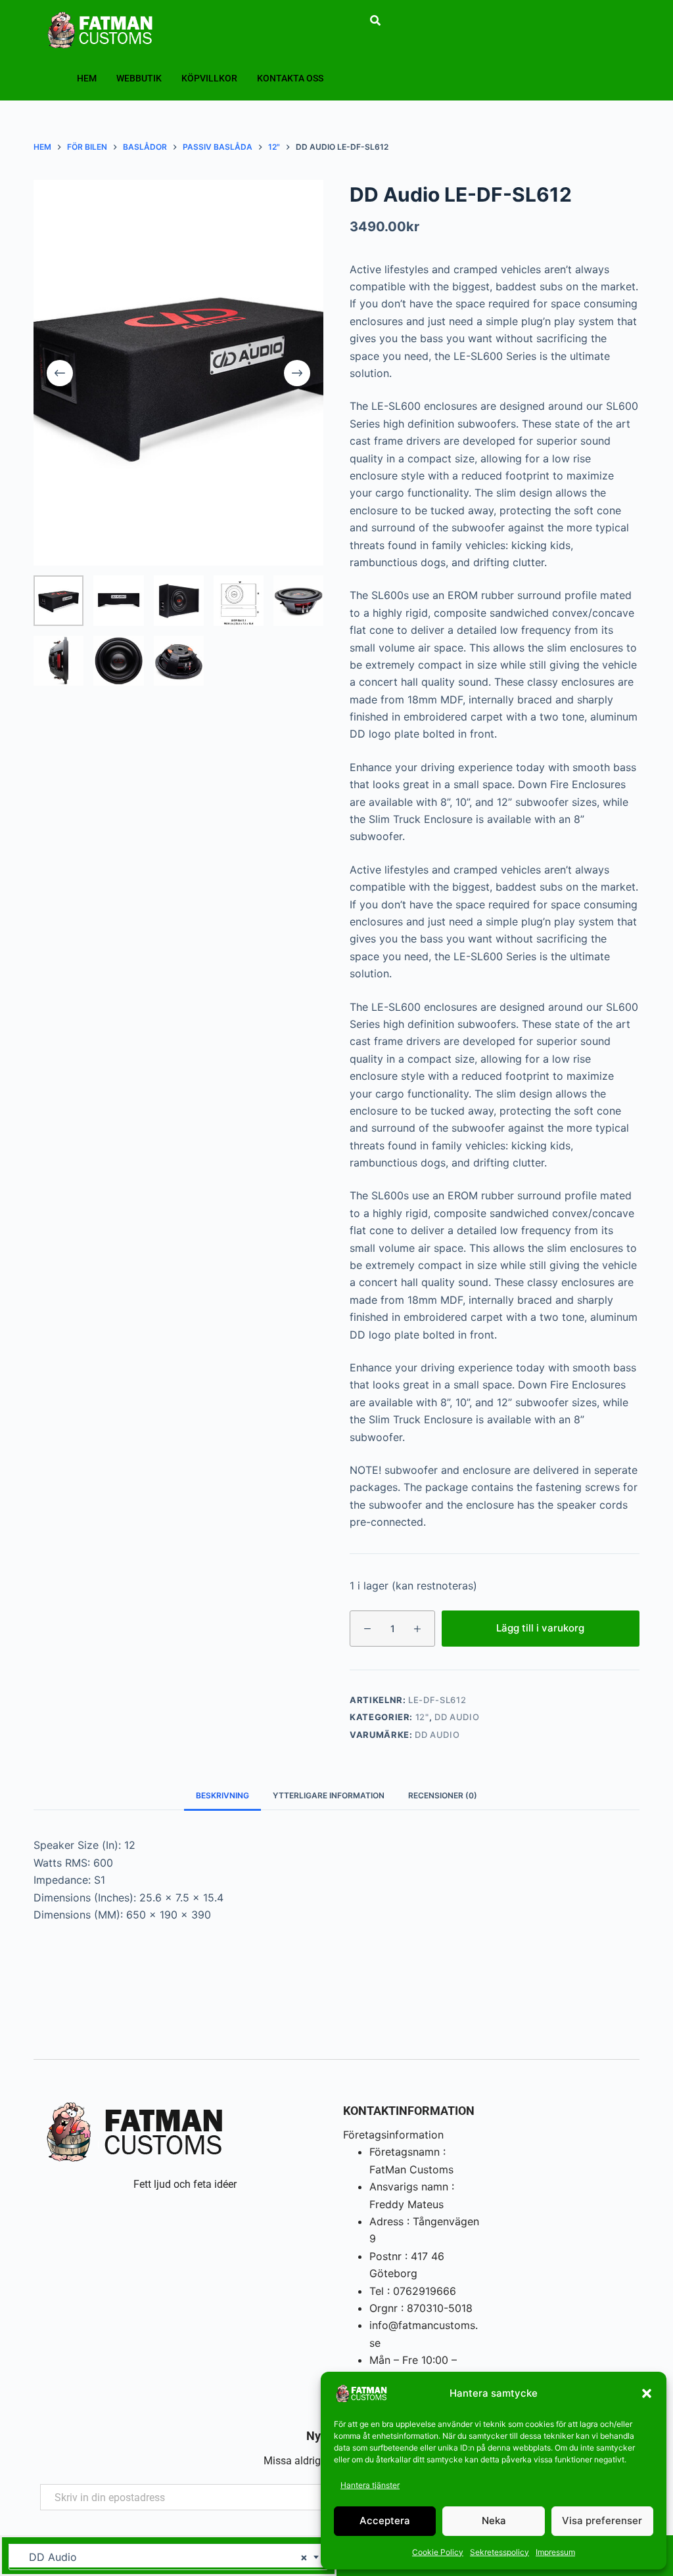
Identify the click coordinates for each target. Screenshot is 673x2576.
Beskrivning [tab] (222, 1795)
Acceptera (385, 2520)
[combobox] (168, 2557)
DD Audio (457, 1717)
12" (422, 1717)
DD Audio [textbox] (163, 2557)
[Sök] (375, 20)
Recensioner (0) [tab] (443, 1795)
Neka (494, 2520)
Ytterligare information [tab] (329, 1795)
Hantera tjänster (370, 2485)
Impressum (555, 2552)
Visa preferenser (602, 2520)
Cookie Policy (438, 2552)
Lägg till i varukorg (540, 1628)
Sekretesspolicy (499, 2552)
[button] (647, 2393)
